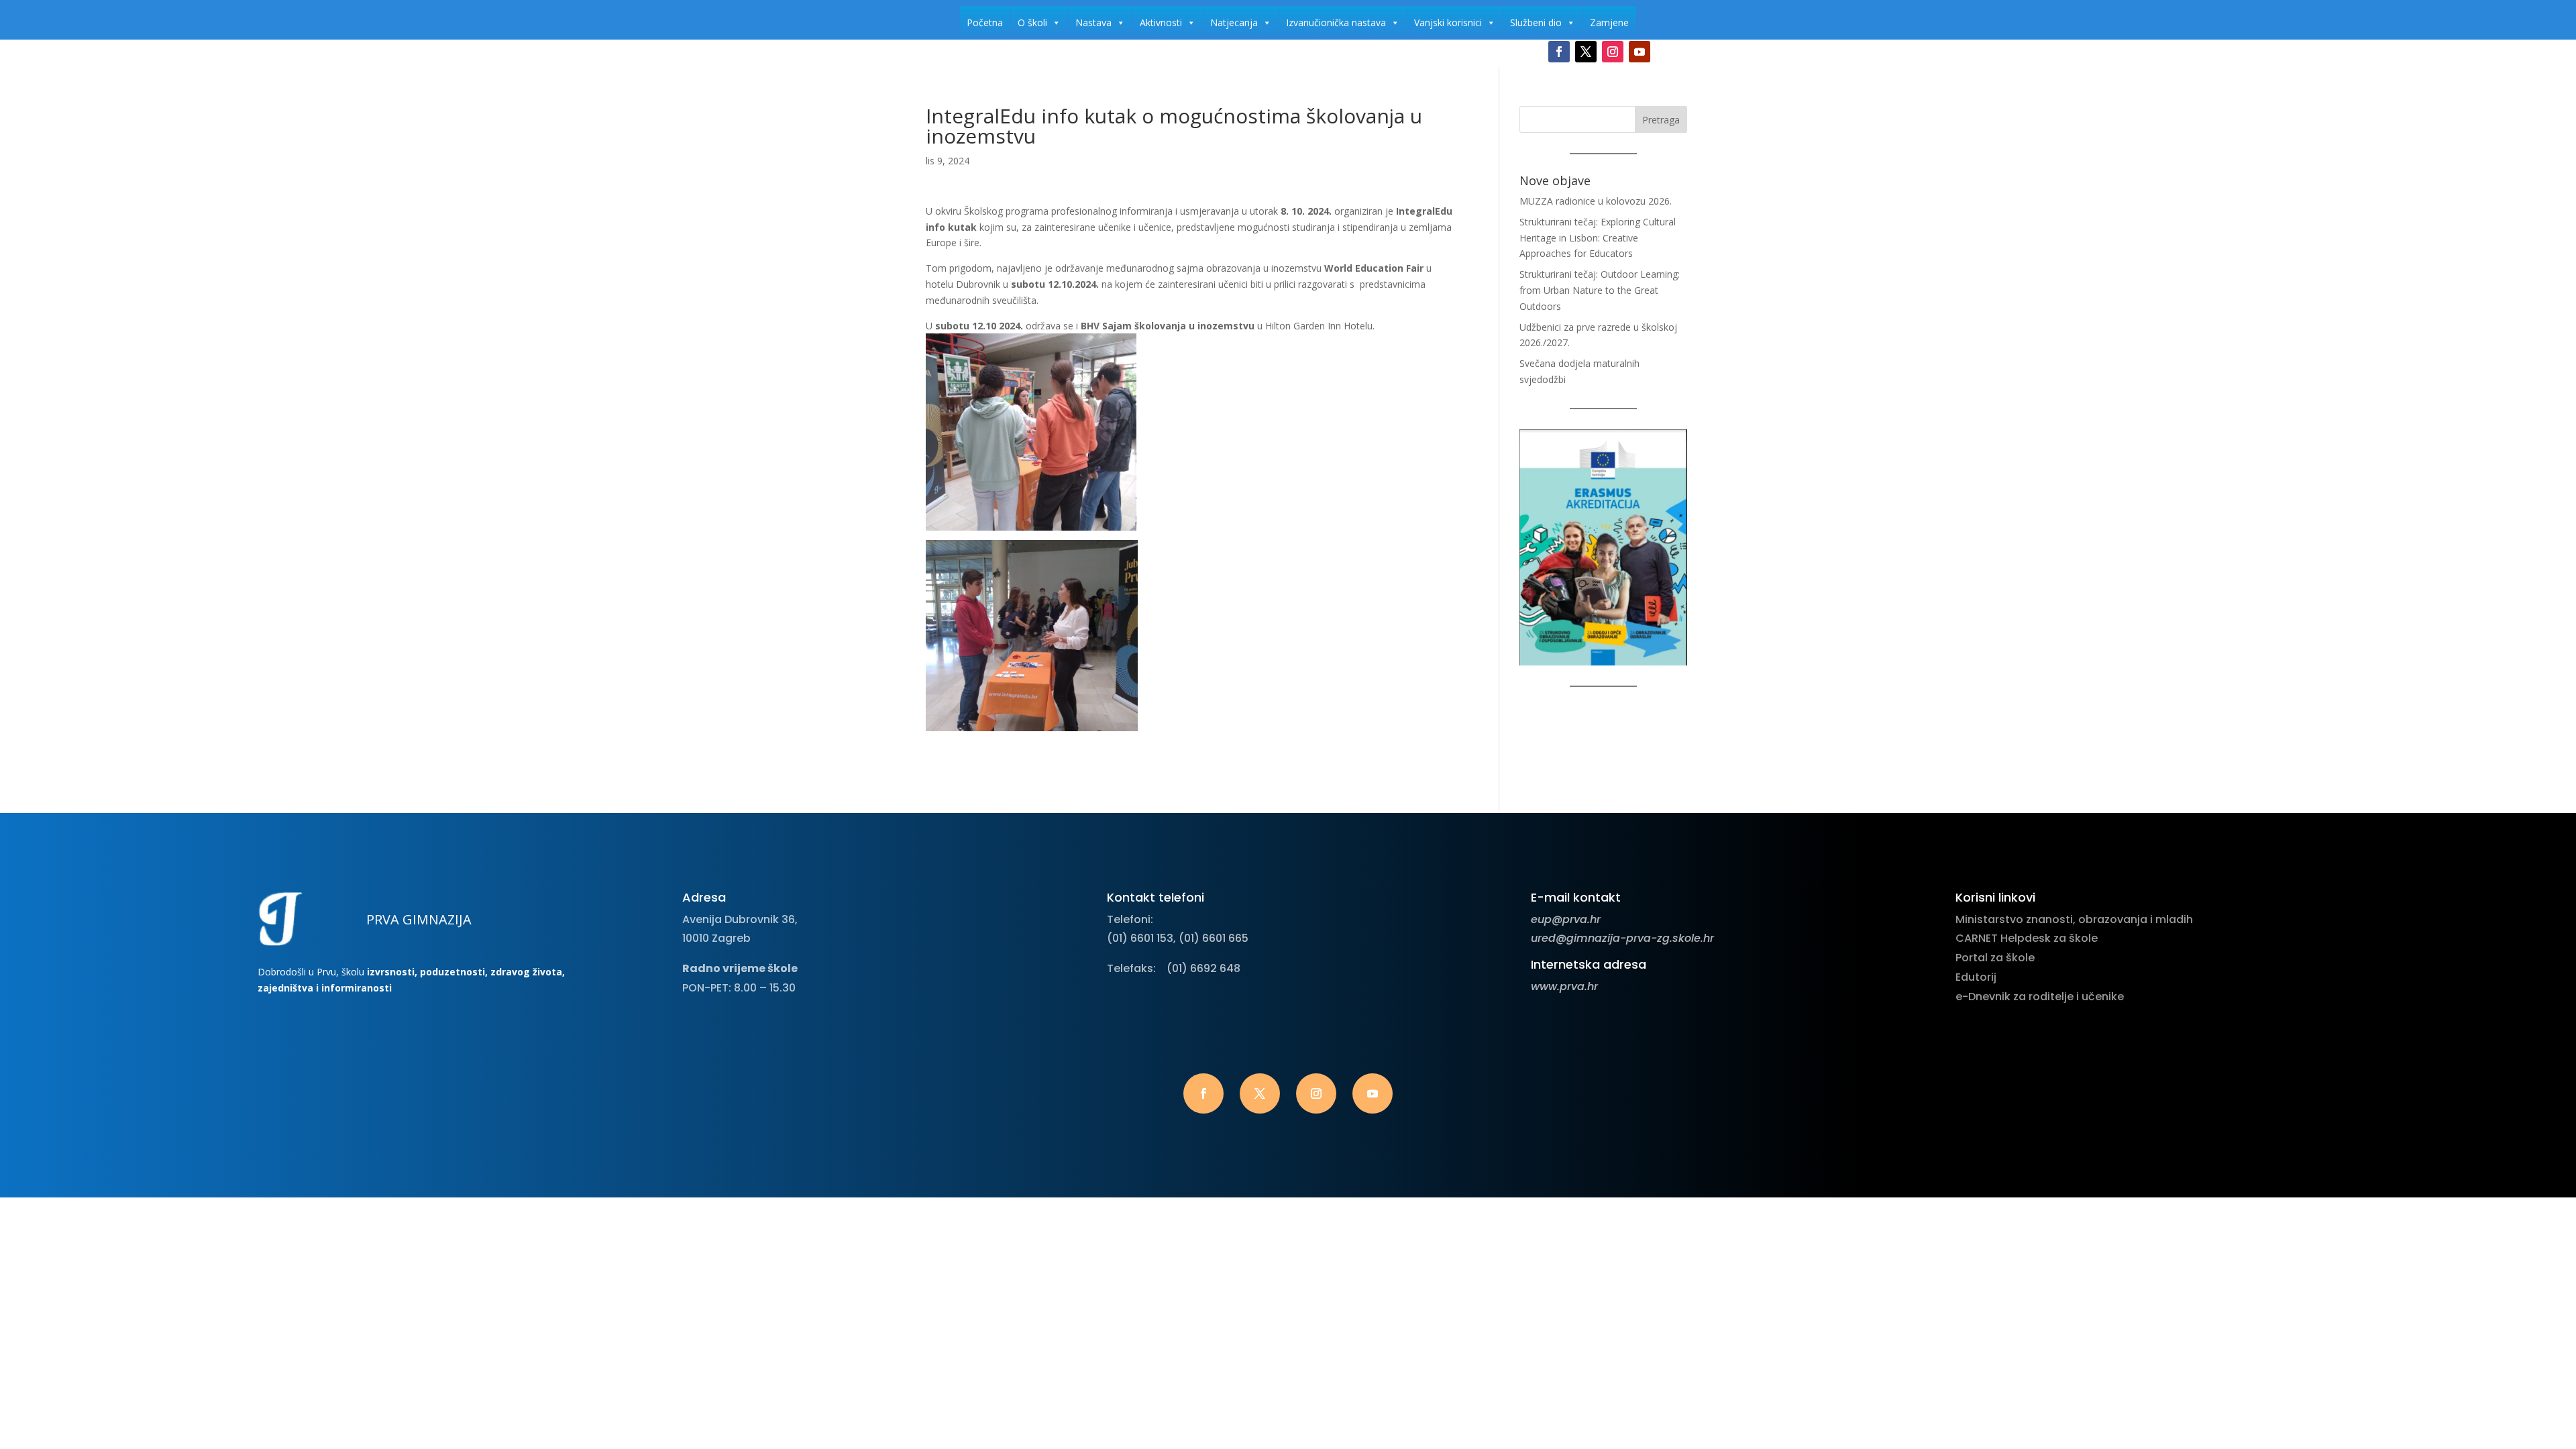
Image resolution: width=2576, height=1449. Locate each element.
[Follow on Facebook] (1559, 52)
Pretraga (1661, 120)
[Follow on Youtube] (1640, 52)
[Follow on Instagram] (1613, 52)
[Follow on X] (1586, 52)
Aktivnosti (1161, 22)
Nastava (1093, 22)
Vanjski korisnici (1448, 22)
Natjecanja (1234, 22)
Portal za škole (1995, 958)
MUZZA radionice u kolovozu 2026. (1596, 201)
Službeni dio (1536, 22)
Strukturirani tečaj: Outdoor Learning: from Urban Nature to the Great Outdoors (1600, 290)
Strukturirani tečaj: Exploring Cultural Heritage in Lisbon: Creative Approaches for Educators (1598, 238)
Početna (985, 22)
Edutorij (1976, 977)
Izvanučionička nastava (1336, 22)
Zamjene (1609, 22)
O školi (1032, 22)
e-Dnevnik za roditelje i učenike (2040, 997)
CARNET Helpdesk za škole (2027, 938)
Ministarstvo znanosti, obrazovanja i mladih (2074, 919)
